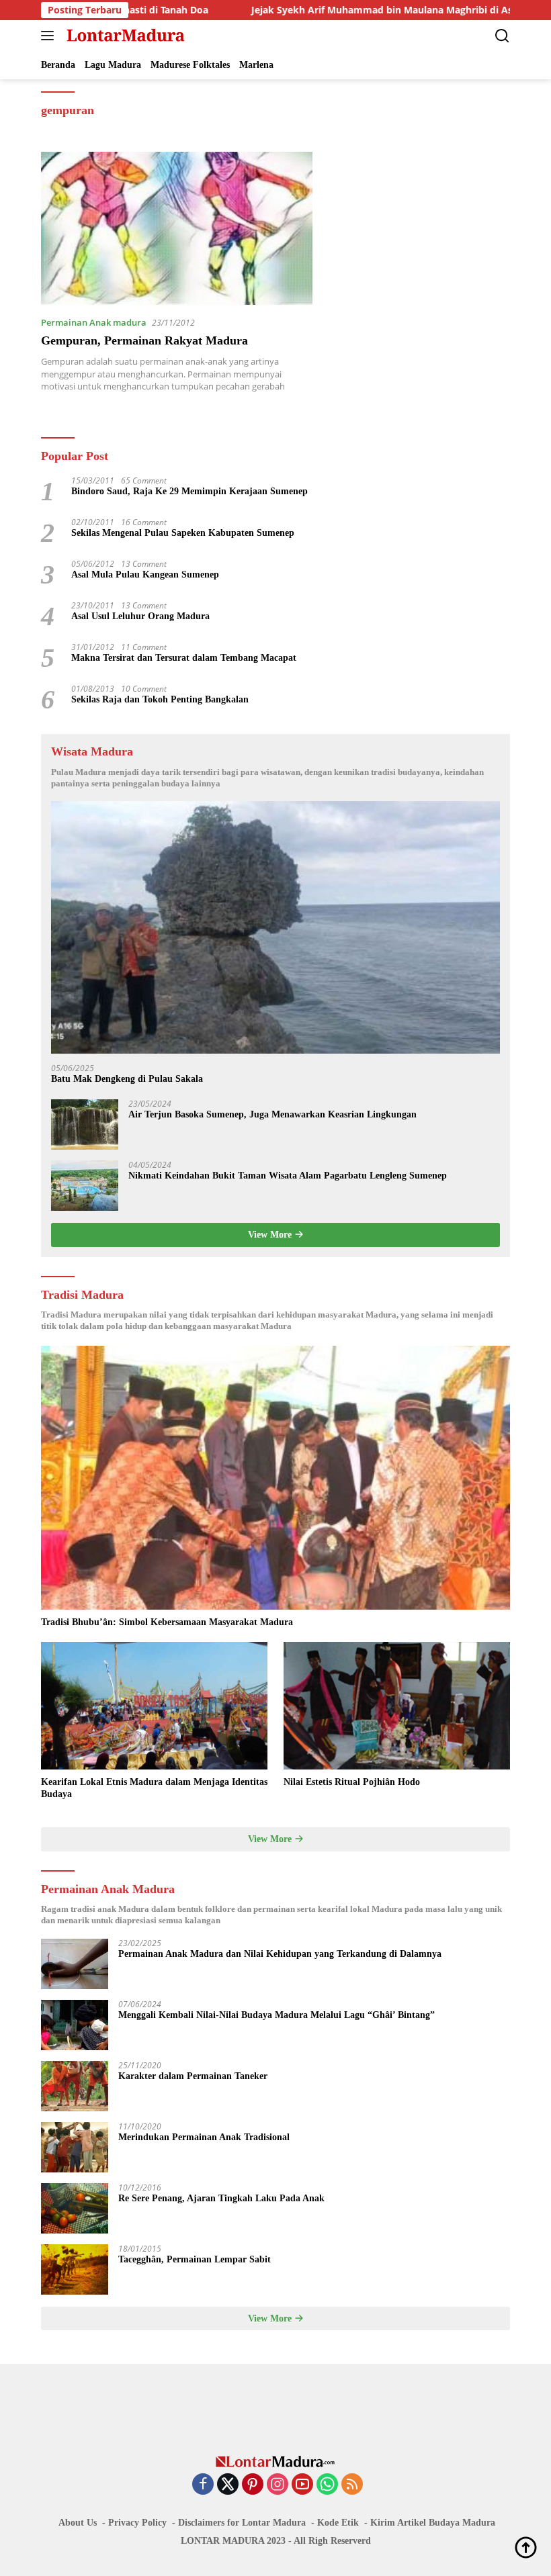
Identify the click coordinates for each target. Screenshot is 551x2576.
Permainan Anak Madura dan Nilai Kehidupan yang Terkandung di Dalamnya (280, 1954)
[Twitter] (228, 2485)
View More (271, 1235)
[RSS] (352, 2485)
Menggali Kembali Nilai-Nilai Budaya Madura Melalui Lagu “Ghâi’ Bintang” (277, 2015)
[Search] (502, 36)
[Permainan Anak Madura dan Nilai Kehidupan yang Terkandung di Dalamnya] (75, 1964)
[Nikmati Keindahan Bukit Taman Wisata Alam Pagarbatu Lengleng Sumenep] (85, 1186)
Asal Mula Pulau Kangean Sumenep (145, 574)
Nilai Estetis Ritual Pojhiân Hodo (352, 1782)
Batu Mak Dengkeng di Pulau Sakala (127, 1079)
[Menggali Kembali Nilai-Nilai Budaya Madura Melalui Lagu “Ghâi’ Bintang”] (75, 2025)
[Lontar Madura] (124, 36)
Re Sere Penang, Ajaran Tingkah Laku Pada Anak (221, 2198)
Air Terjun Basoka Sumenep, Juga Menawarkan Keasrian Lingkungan (272, 1114)
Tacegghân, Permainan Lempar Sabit (195, 2259)
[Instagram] (278, 2485)
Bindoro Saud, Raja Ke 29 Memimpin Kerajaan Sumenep (189, 491)
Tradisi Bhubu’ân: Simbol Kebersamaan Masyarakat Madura (167, 1622)
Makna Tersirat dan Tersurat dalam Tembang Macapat (184, 658)
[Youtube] (302, 2485)
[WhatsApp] (327, 2485)
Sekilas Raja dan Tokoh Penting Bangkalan (160, 699)
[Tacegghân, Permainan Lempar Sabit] (75, 2269)
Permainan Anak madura (94, 322)
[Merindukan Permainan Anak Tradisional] (75, 2147)
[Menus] (50, 36)
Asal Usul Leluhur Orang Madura (140, 616)
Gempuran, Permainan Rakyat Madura (144, 340)
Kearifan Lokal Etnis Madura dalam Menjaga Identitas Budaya (154, 1788)
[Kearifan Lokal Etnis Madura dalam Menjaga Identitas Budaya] (154, 1706)
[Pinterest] (253, 2485)
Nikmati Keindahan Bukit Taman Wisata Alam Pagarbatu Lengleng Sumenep (288, 1176)
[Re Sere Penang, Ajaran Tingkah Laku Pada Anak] (75, 2208)
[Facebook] (203, 2485)
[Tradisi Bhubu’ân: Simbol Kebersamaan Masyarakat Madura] (275, 1478)
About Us (78, 2523)
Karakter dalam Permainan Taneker (193, 2076)
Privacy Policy (137, 2523)
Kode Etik (338, 2523)
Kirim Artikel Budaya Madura (433, 2523)
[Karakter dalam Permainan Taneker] (75, 2086)
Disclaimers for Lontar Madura (242, 2523)
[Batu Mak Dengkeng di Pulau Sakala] (275, 927)
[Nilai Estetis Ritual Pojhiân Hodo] (397, 1706)
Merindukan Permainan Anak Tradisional (204, 2137)
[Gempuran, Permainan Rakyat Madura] (177, 228)
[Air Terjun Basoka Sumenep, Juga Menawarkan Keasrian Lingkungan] (85, 1124)
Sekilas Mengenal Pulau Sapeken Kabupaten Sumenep (183, 533)
